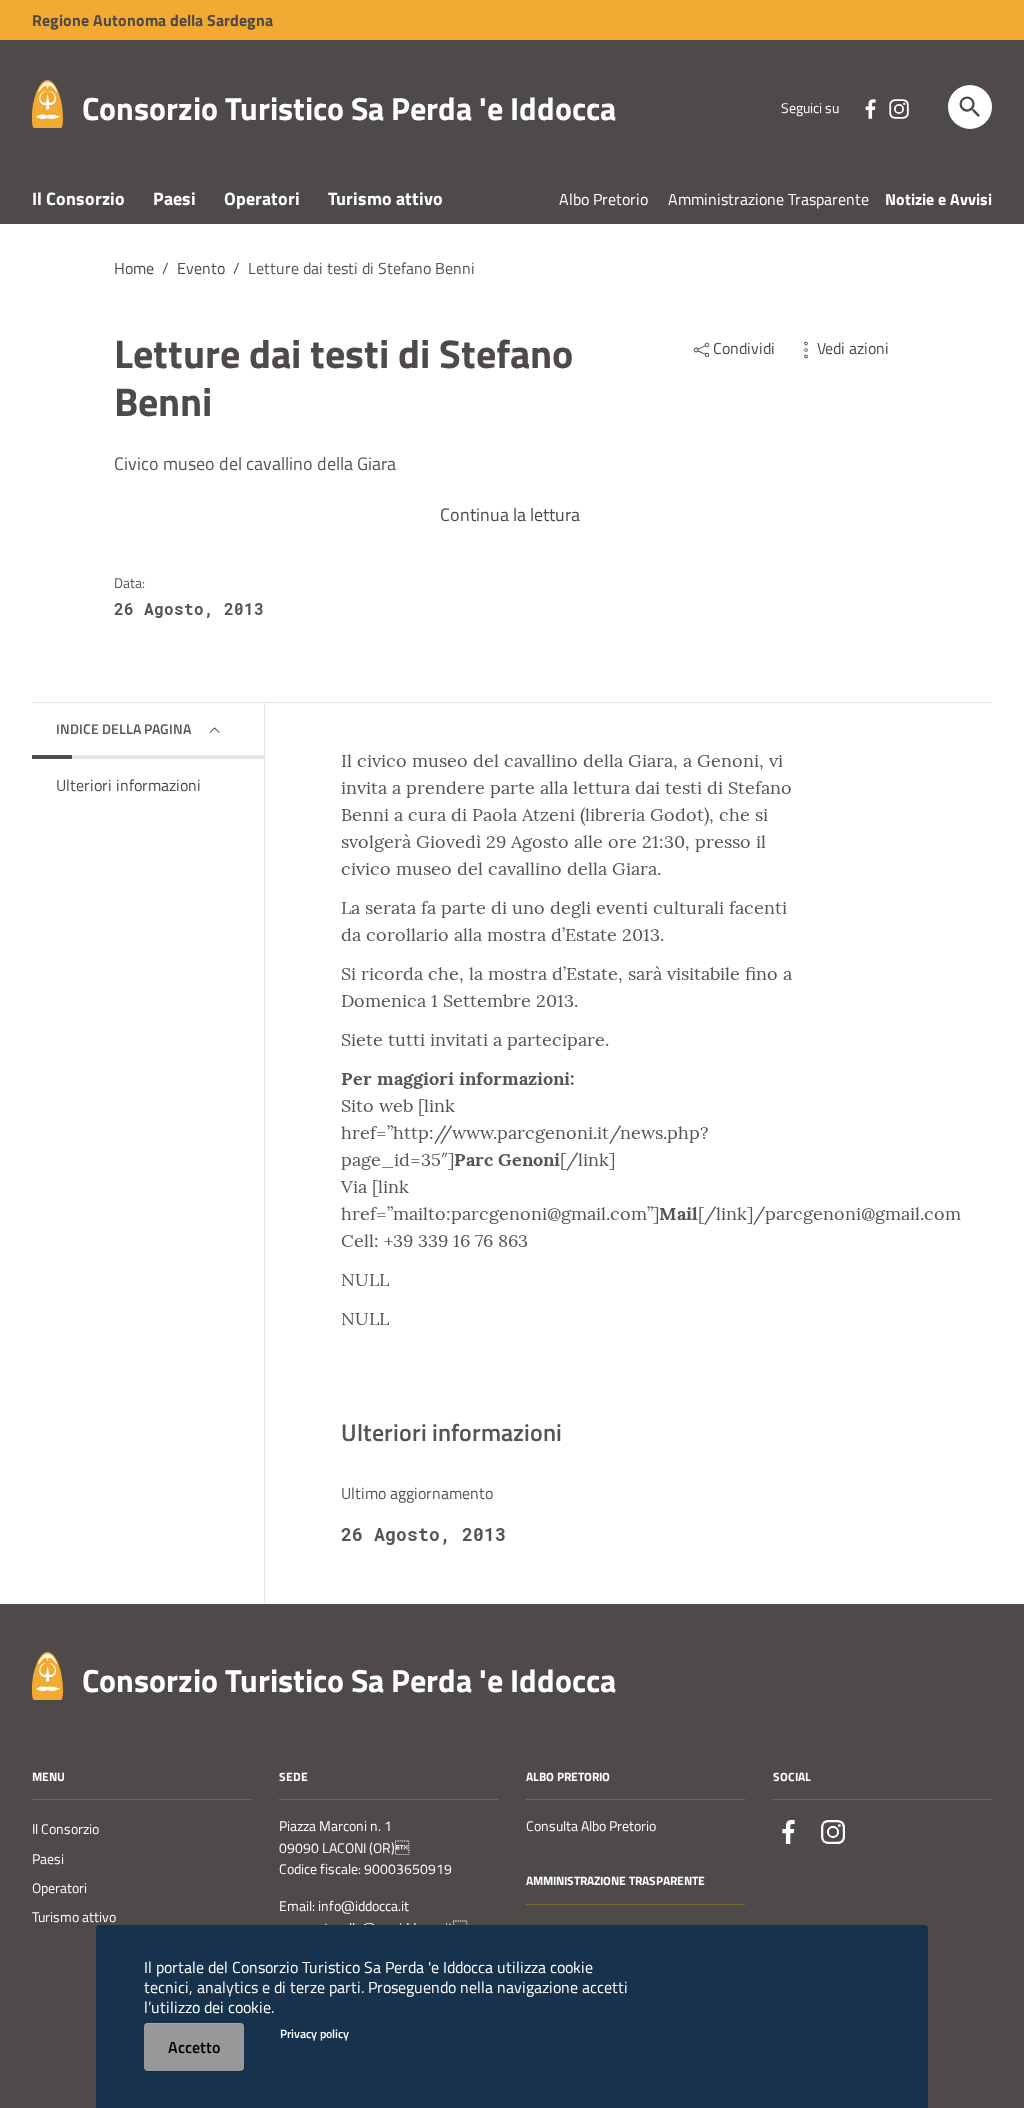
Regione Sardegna (152, 20)
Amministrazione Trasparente (768, 199)
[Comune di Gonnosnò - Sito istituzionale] (47, 1673)
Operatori (262, 198)
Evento (201, 268)
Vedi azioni (853, 348)
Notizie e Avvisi (938, 199)
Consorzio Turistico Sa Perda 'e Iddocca (349, 108)
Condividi (744, 348)
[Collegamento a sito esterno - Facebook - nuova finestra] (870, 107)
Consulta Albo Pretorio (591, 1826)
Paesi (174, 198)
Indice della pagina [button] (123, 728)
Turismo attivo (385, 198)
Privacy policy (314, 2033)
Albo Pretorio (603, 199)
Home (134, 268)
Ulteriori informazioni (128, 785)
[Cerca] (970, 107)
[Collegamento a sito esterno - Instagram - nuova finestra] (898, 107)
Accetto (194, 2047)
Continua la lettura (510, 514)
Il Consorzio (78, 198)
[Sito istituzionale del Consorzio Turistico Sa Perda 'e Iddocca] (47, 102)
